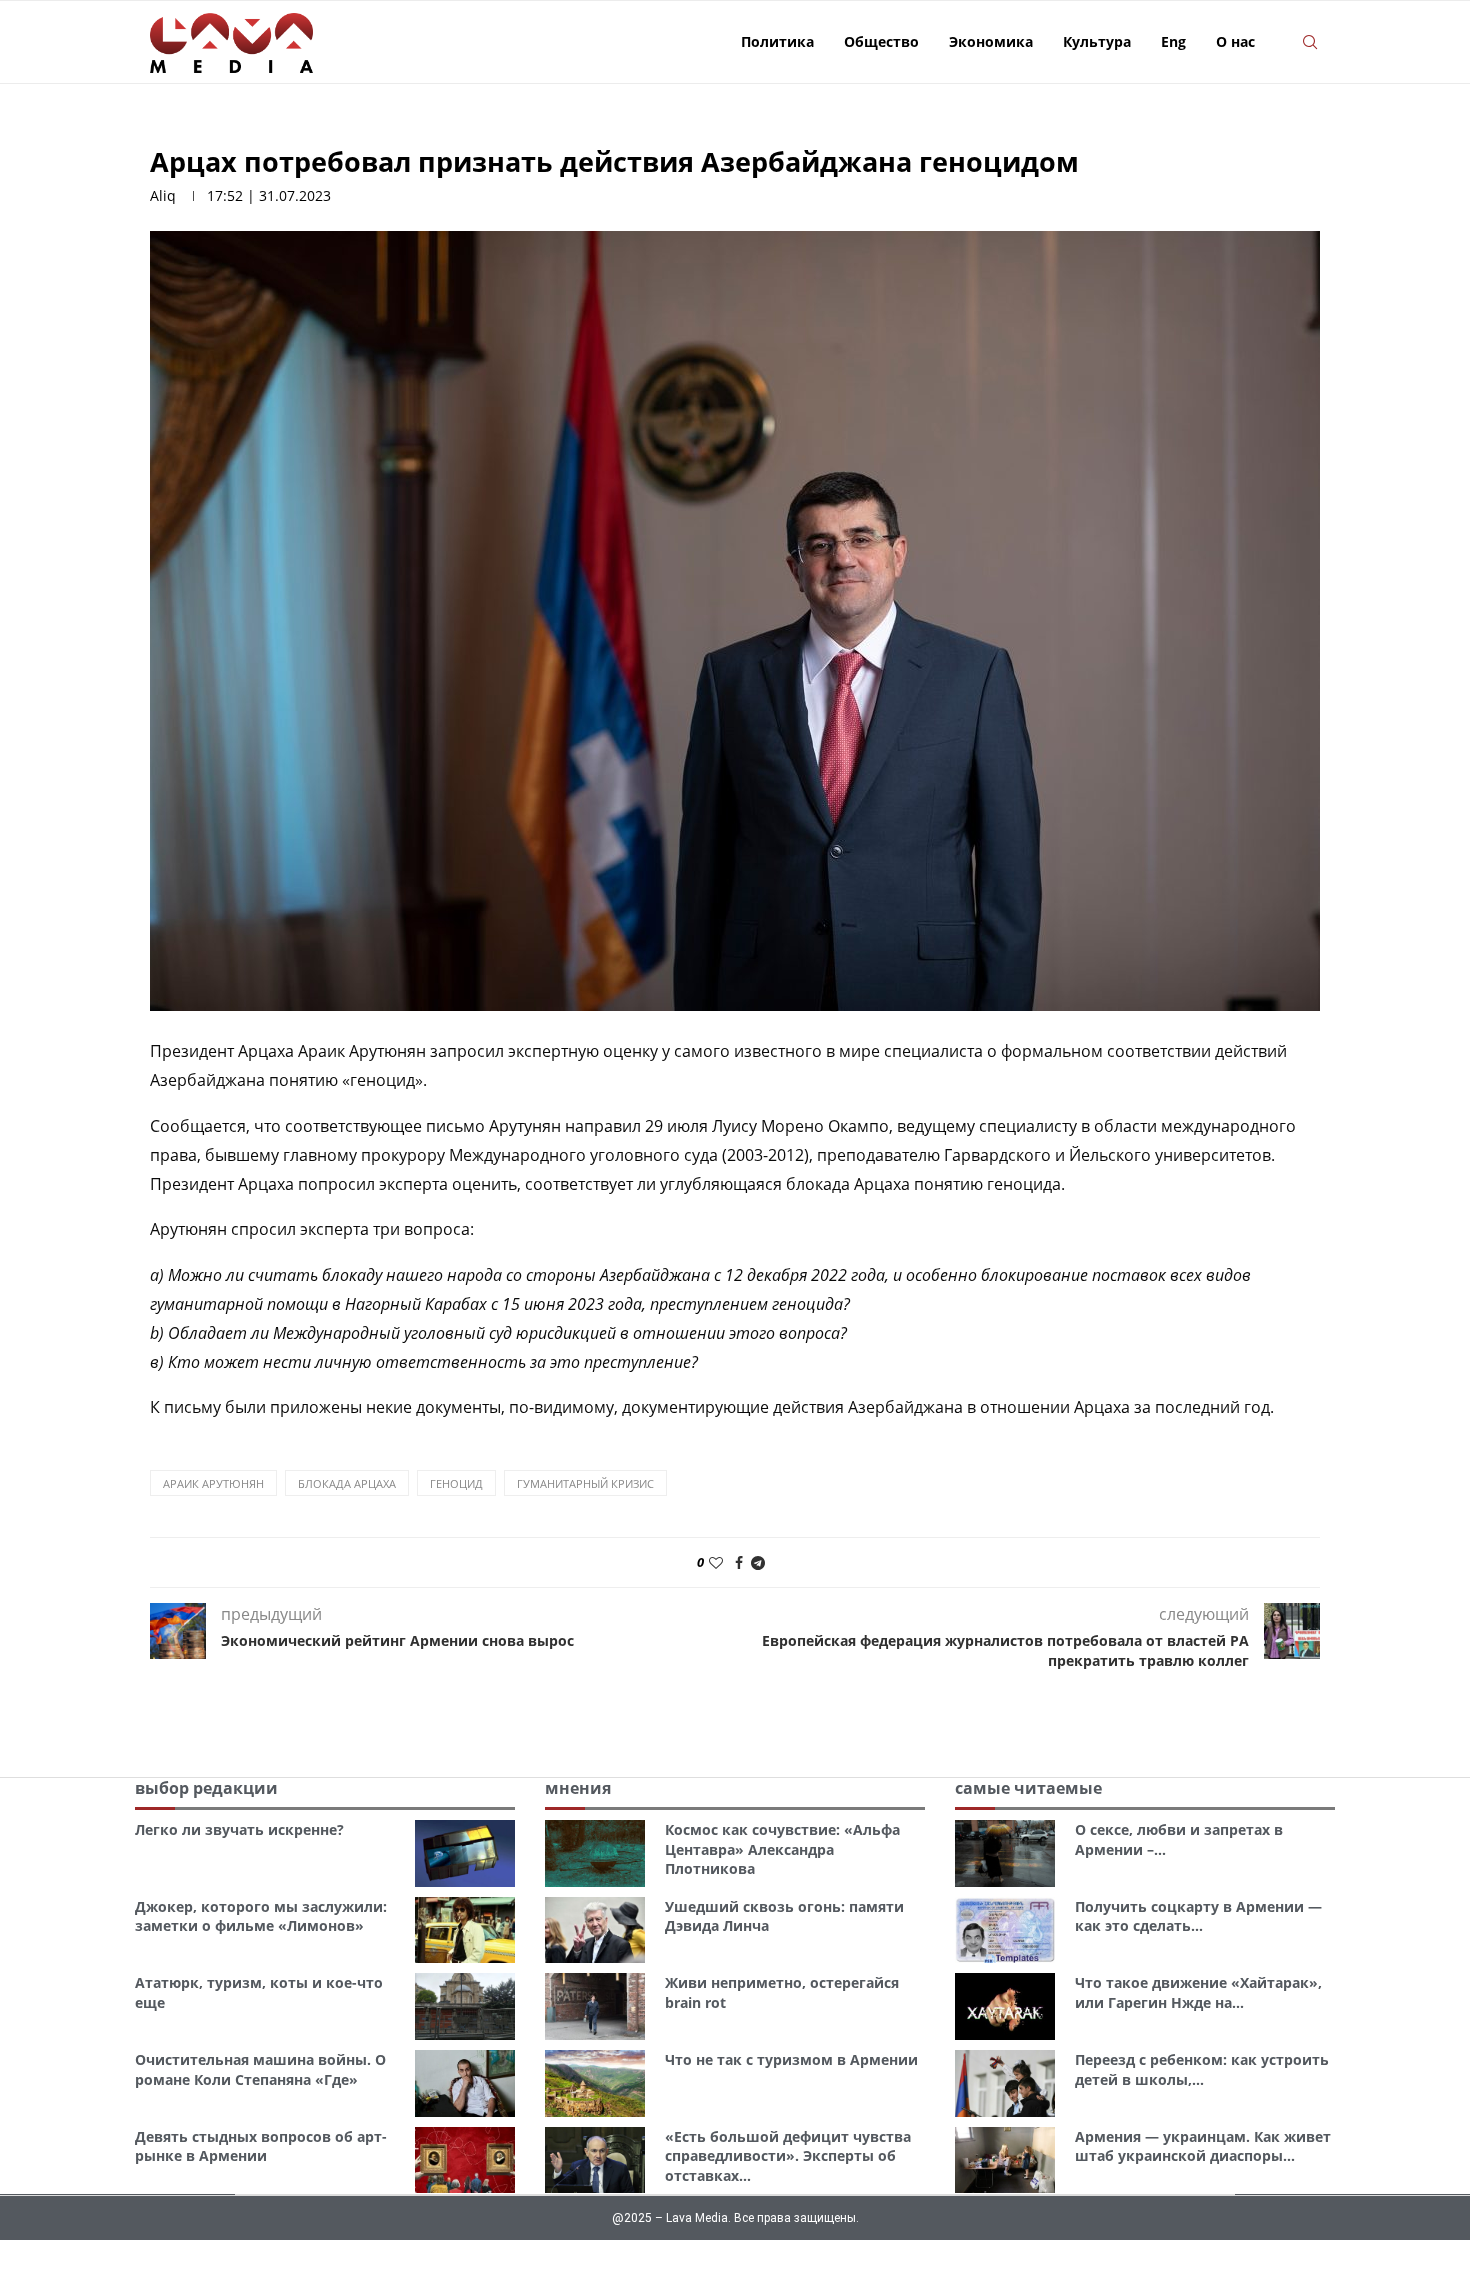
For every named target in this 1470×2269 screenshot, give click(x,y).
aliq (163, 195)
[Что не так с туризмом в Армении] (595, 2083)
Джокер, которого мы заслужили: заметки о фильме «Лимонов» (261, 1916)
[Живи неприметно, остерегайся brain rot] (595, 2006)
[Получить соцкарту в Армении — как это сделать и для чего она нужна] (1005, 1930)
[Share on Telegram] (758, 1562)
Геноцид (456, 1483)
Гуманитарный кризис (585, 1483)
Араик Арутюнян (213, 1483)
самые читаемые (1028, 1788)
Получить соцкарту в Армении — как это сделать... (1198, 1916)
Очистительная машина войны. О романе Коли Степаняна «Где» (260, 2069)
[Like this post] (716, 1562)
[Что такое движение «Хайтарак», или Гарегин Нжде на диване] (1005, 2006)
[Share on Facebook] (739, 1562)
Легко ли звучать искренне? (239, 1829)
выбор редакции (206, 1788)
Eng (1173, 41)
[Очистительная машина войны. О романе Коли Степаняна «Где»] (465, 2083)
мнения (578, 1788)
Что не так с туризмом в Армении (791, 2059)
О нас (1235, 41)
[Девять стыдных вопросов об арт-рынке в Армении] (465, 2160)
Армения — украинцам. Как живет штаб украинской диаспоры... (1203, 2146)
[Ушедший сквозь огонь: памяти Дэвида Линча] (595, 1930)
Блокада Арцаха (347, 1483)
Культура (1097, 41)
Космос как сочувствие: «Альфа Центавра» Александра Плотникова (782, 1849)
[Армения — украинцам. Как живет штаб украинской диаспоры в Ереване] (1005, 2160)
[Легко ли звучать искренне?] (465, 1853)
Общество (881, 41)
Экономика (991, 41)
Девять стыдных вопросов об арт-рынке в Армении (261, 2146)
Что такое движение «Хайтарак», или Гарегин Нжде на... (1198, 1992)
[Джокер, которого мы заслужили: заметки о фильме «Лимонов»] (465, 1930)
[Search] (1310, 42)
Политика (777, 41)
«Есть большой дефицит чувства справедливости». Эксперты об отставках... (788, 2156)
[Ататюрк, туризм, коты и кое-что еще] (465, 2006)
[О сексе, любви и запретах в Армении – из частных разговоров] (1005, 1853)
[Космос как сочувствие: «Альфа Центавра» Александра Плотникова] (595, 1853)
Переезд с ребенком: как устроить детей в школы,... (1202, 2069)
